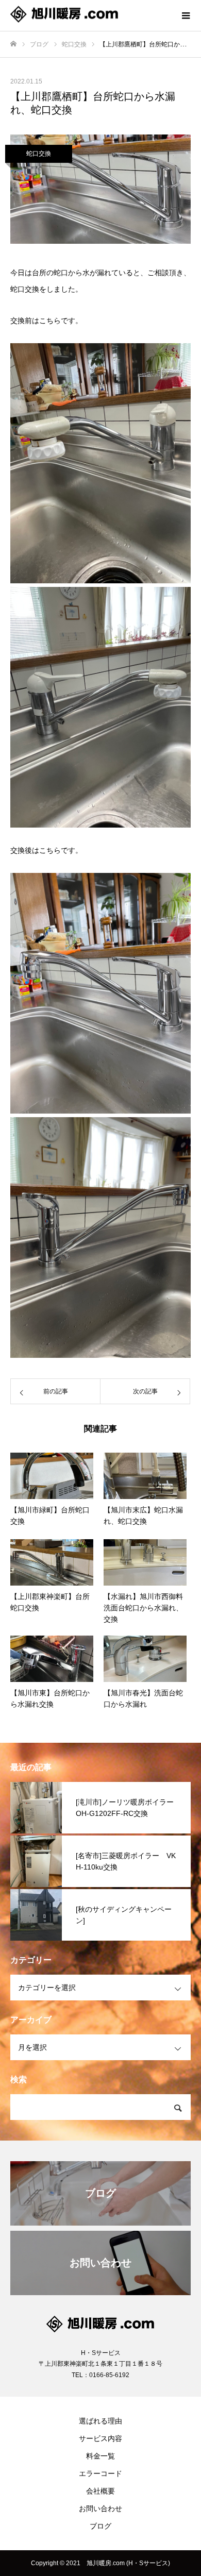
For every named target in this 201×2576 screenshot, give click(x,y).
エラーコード (100, 2473)
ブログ (100, 2526)
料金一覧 (100, 2456)
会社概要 (100, 2491)
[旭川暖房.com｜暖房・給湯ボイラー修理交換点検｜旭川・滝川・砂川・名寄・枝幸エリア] (90, 16)
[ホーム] (13, 44)
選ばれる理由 (100, 2421)
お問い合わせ (100, 2508)
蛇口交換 (39, 154)
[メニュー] (186, 15)
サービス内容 (100, 2438)
